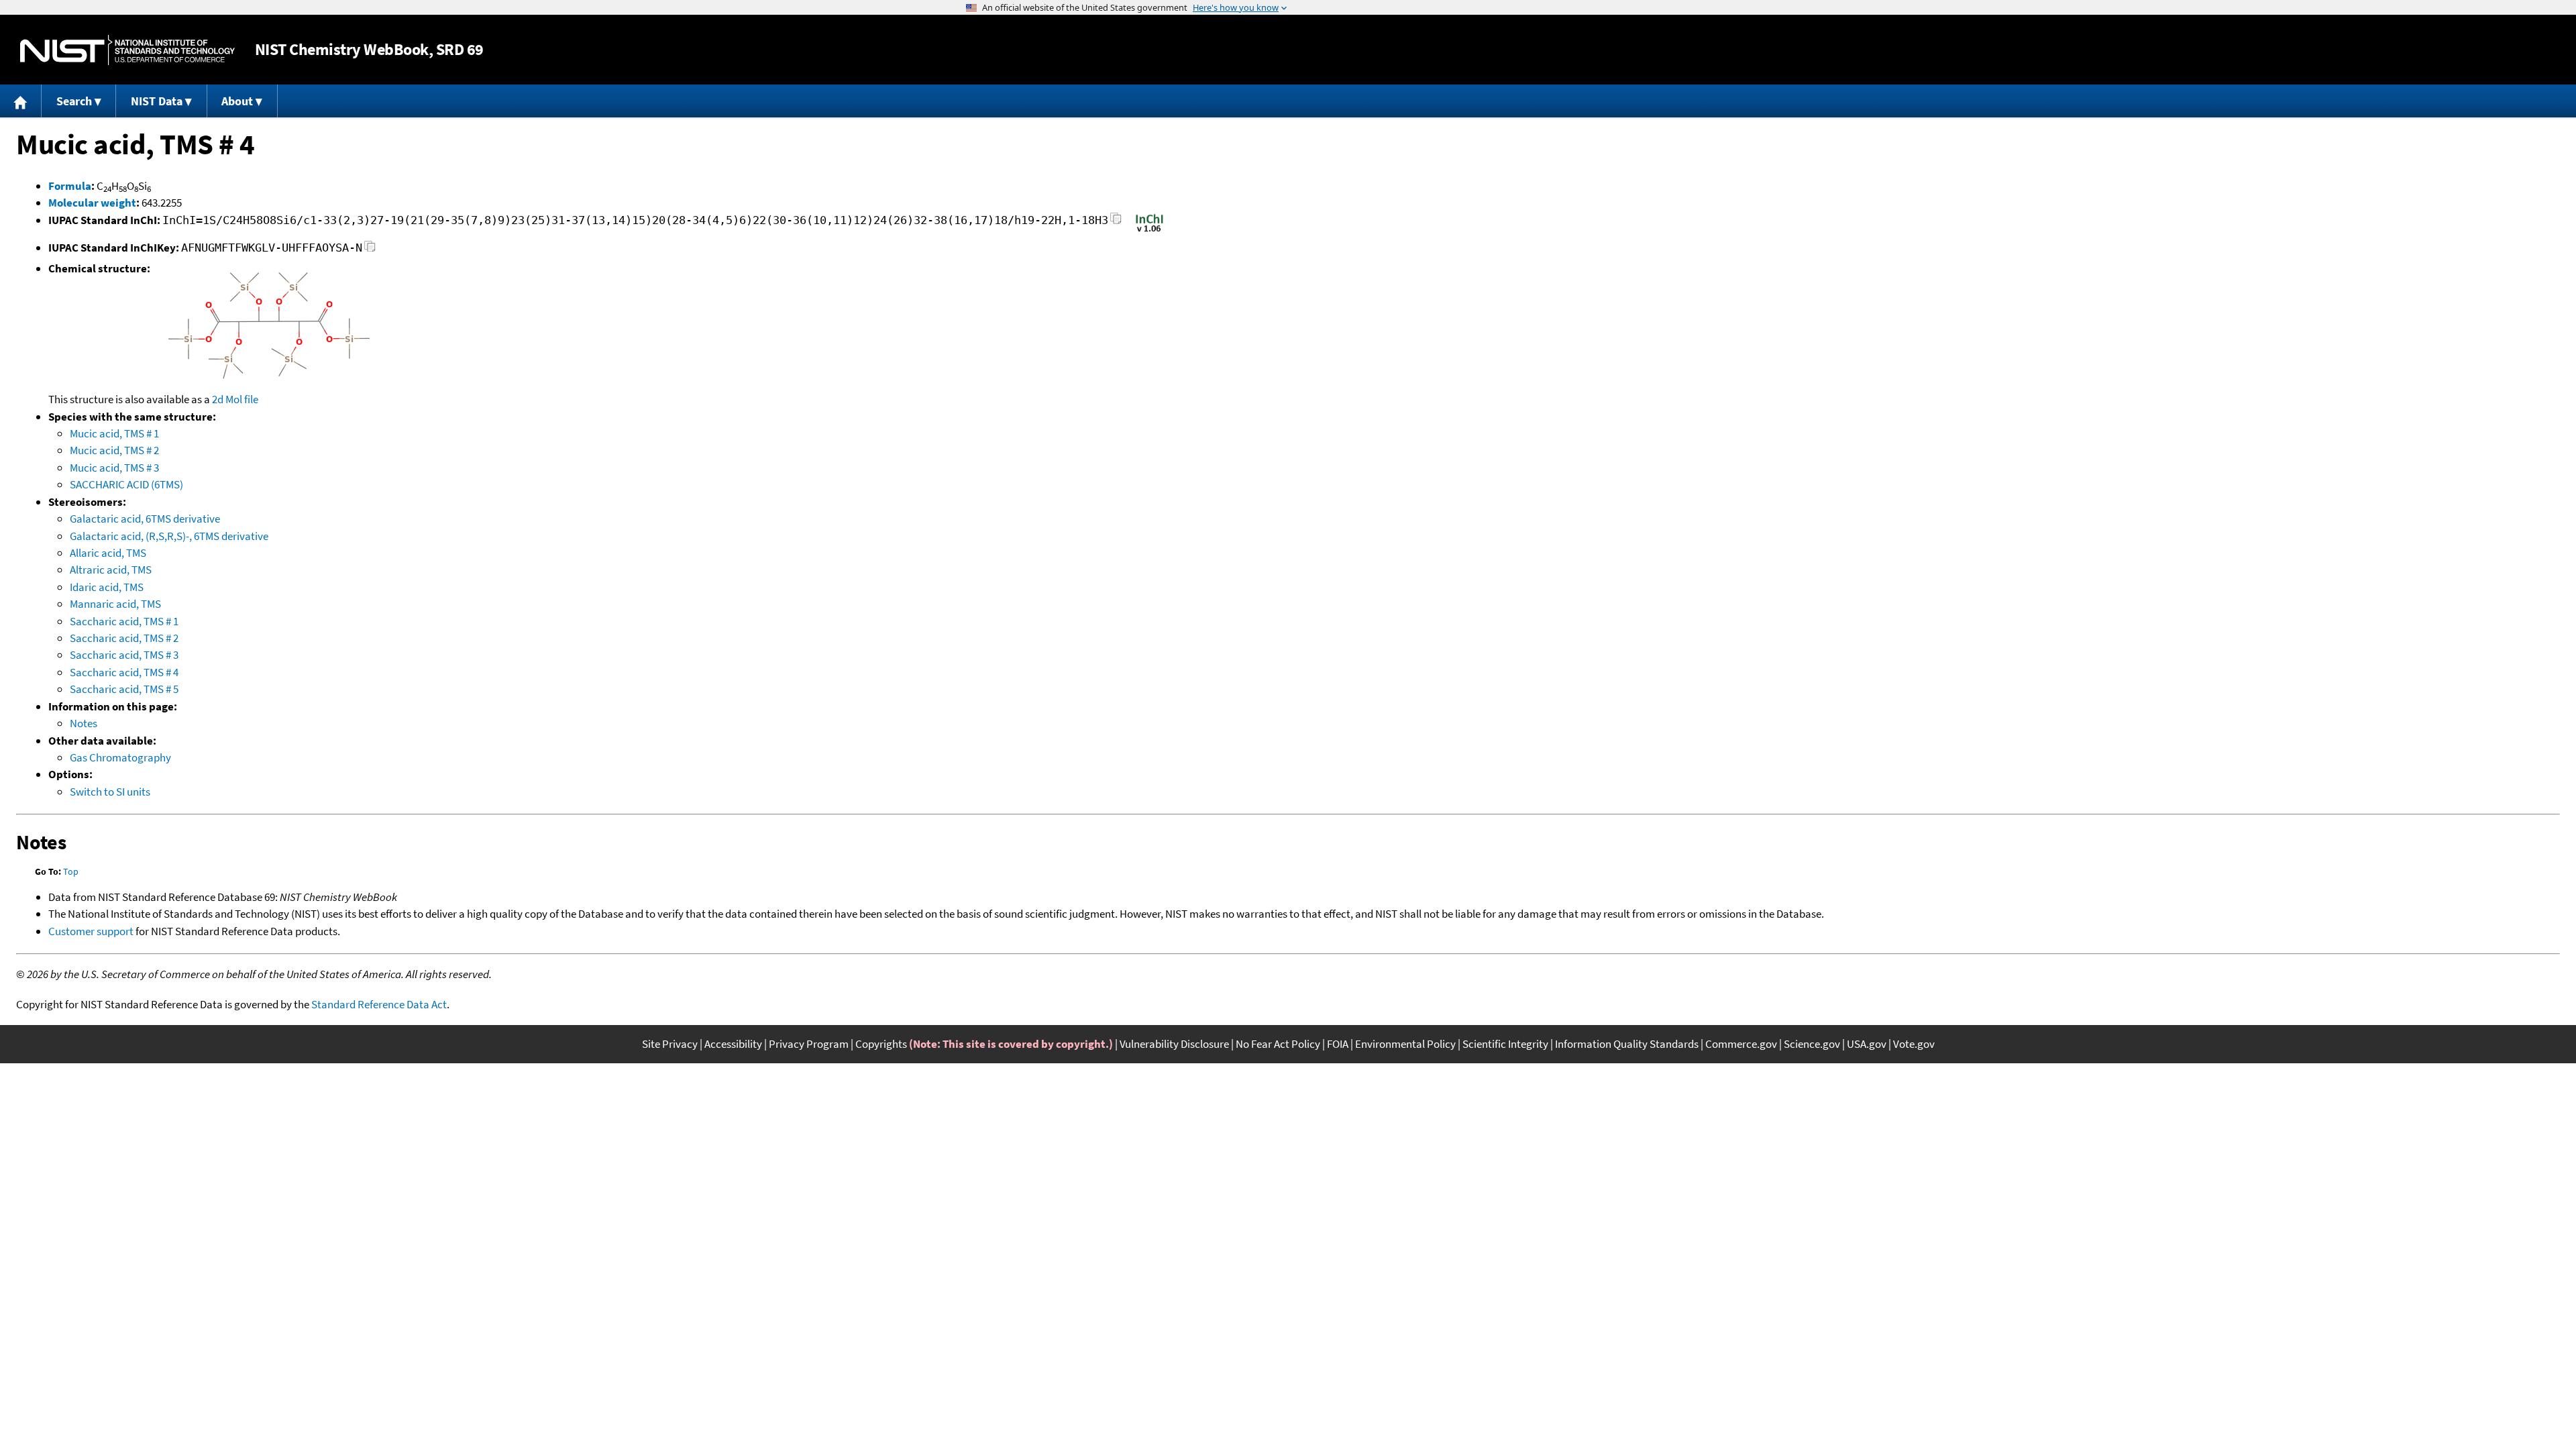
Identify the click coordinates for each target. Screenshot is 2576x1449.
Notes (84, 723)
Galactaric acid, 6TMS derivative (145, 519)
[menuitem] (21, 101)
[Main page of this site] (21, 101)
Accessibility (733, 1044)
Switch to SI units (110, 792)
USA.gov (1867, 1044)
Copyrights (881, 1044)
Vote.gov (1914, 1044)
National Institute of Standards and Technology (127, 50)
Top (71, 871)
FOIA (1338, 1044)
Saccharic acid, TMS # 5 (124, 689)
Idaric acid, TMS (107, 587)
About (237, 101)
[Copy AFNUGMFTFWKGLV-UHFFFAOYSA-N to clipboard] (370, 250)
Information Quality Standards (1627, 1044)
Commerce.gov (1741, 1044)
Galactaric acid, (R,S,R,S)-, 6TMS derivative (169, 536)
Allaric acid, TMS (108, 553)
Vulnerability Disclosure (1174, 1044)
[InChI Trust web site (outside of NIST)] (1149, 231)
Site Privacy (670, 1044)
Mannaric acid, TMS (115, 604)
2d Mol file (235, 399)
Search (74, 101)
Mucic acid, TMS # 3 (114, 468)
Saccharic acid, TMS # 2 (124, 638)
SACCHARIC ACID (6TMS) (126, 484)
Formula (70, 186)
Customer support (91, 931)
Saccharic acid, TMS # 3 (124, 655)
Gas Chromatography (120, 757)
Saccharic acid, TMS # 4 (124, 672)
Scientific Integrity (1505, 1044)
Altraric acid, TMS (111, 570)
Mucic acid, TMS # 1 (114, 433)
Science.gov (1812, 1044)
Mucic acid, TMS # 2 (114, 450)
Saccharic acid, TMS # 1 (124, 621)
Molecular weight (92, 203)
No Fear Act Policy (1278, 1044)
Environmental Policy (1405, 1044)
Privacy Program (809, 1044)
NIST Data (157, 101)
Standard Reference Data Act (379, 1004)
